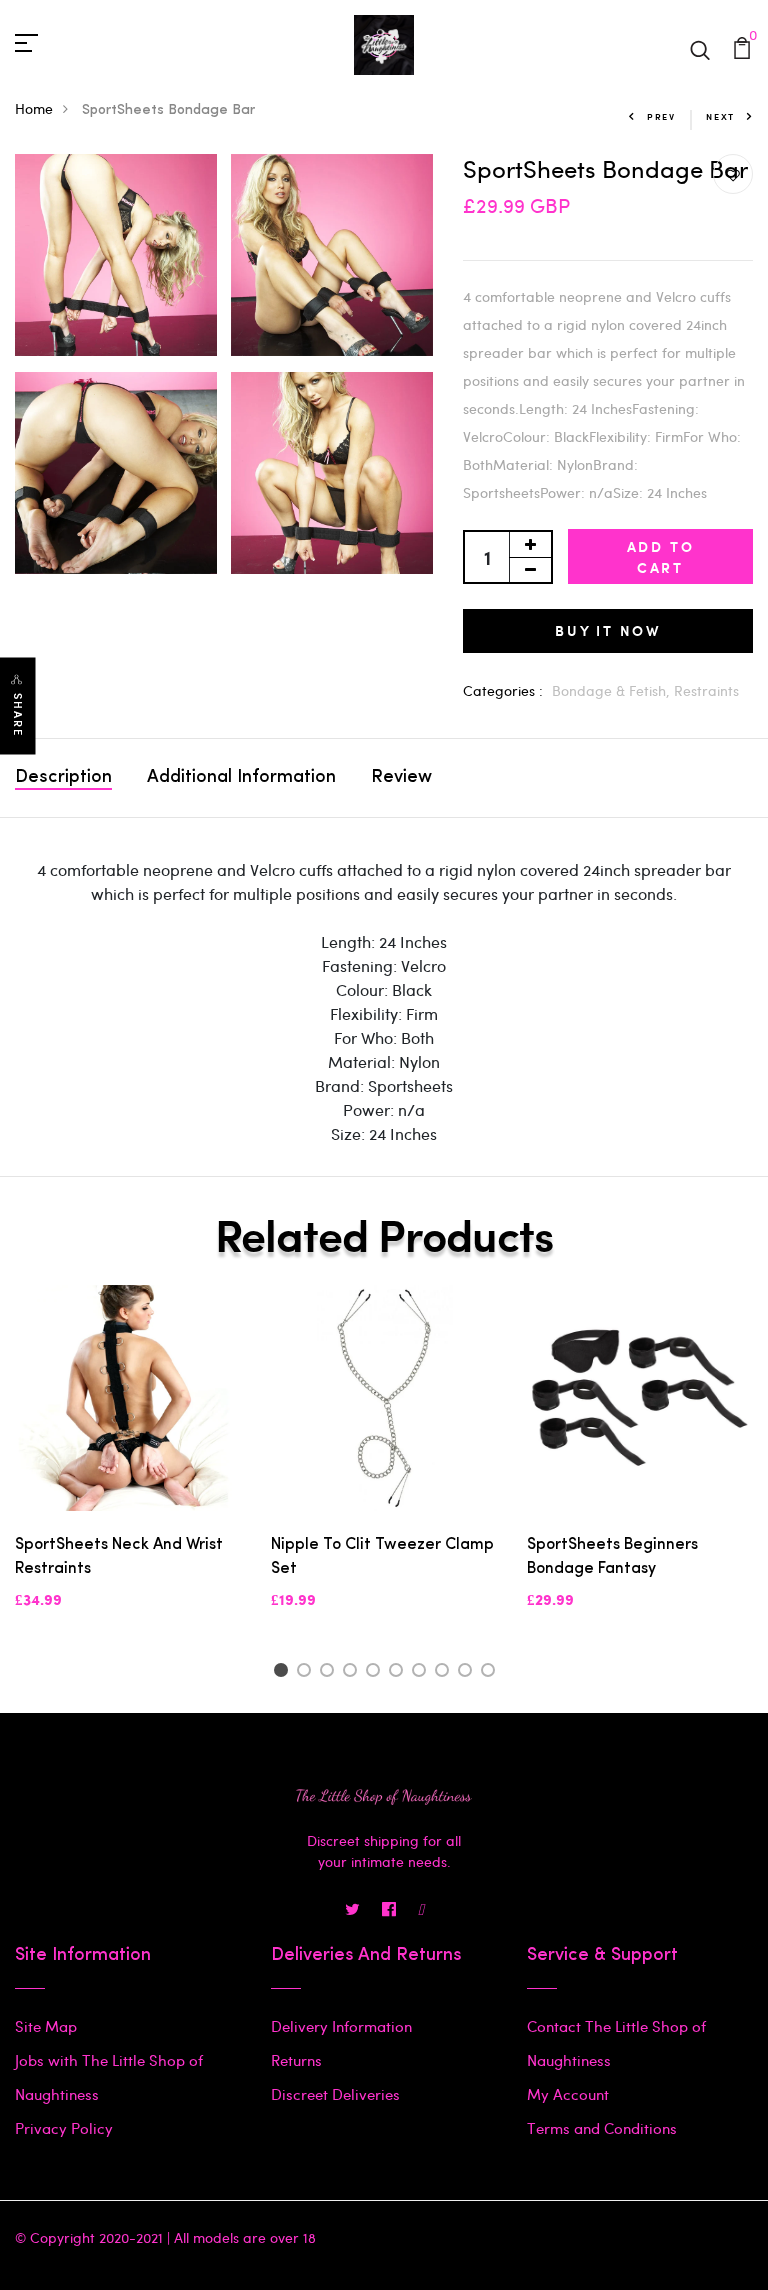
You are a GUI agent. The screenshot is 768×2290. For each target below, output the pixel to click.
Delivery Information (341, 2026)
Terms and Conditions (602, 2128)
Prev (661, 116)
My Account (568, 2094)
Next (720, 116)
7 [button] (422, 1673)
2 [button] (307, 1673)
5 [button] (376, 1673)
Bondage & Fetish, (613, 690)
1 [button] (283, 1673)
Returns (296, 2060)
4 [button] (353, 1673)
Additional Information (241, 778)
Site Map (46, 2026)
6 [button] (399, 1673)
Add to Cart (661, 557)
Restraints (706, 690)
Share (18, 715)
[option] (128, 1464)
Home (34, 108)
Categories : (503, 690)
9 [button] (468, 1673)
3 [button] (330, 1673)
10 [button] (491, 1673)
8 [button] (445, 1673)
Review (401, 778)
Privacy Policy (64, 2128)
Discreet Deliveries (335, 2094)
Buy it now (608, 630)
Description (63, 778)
